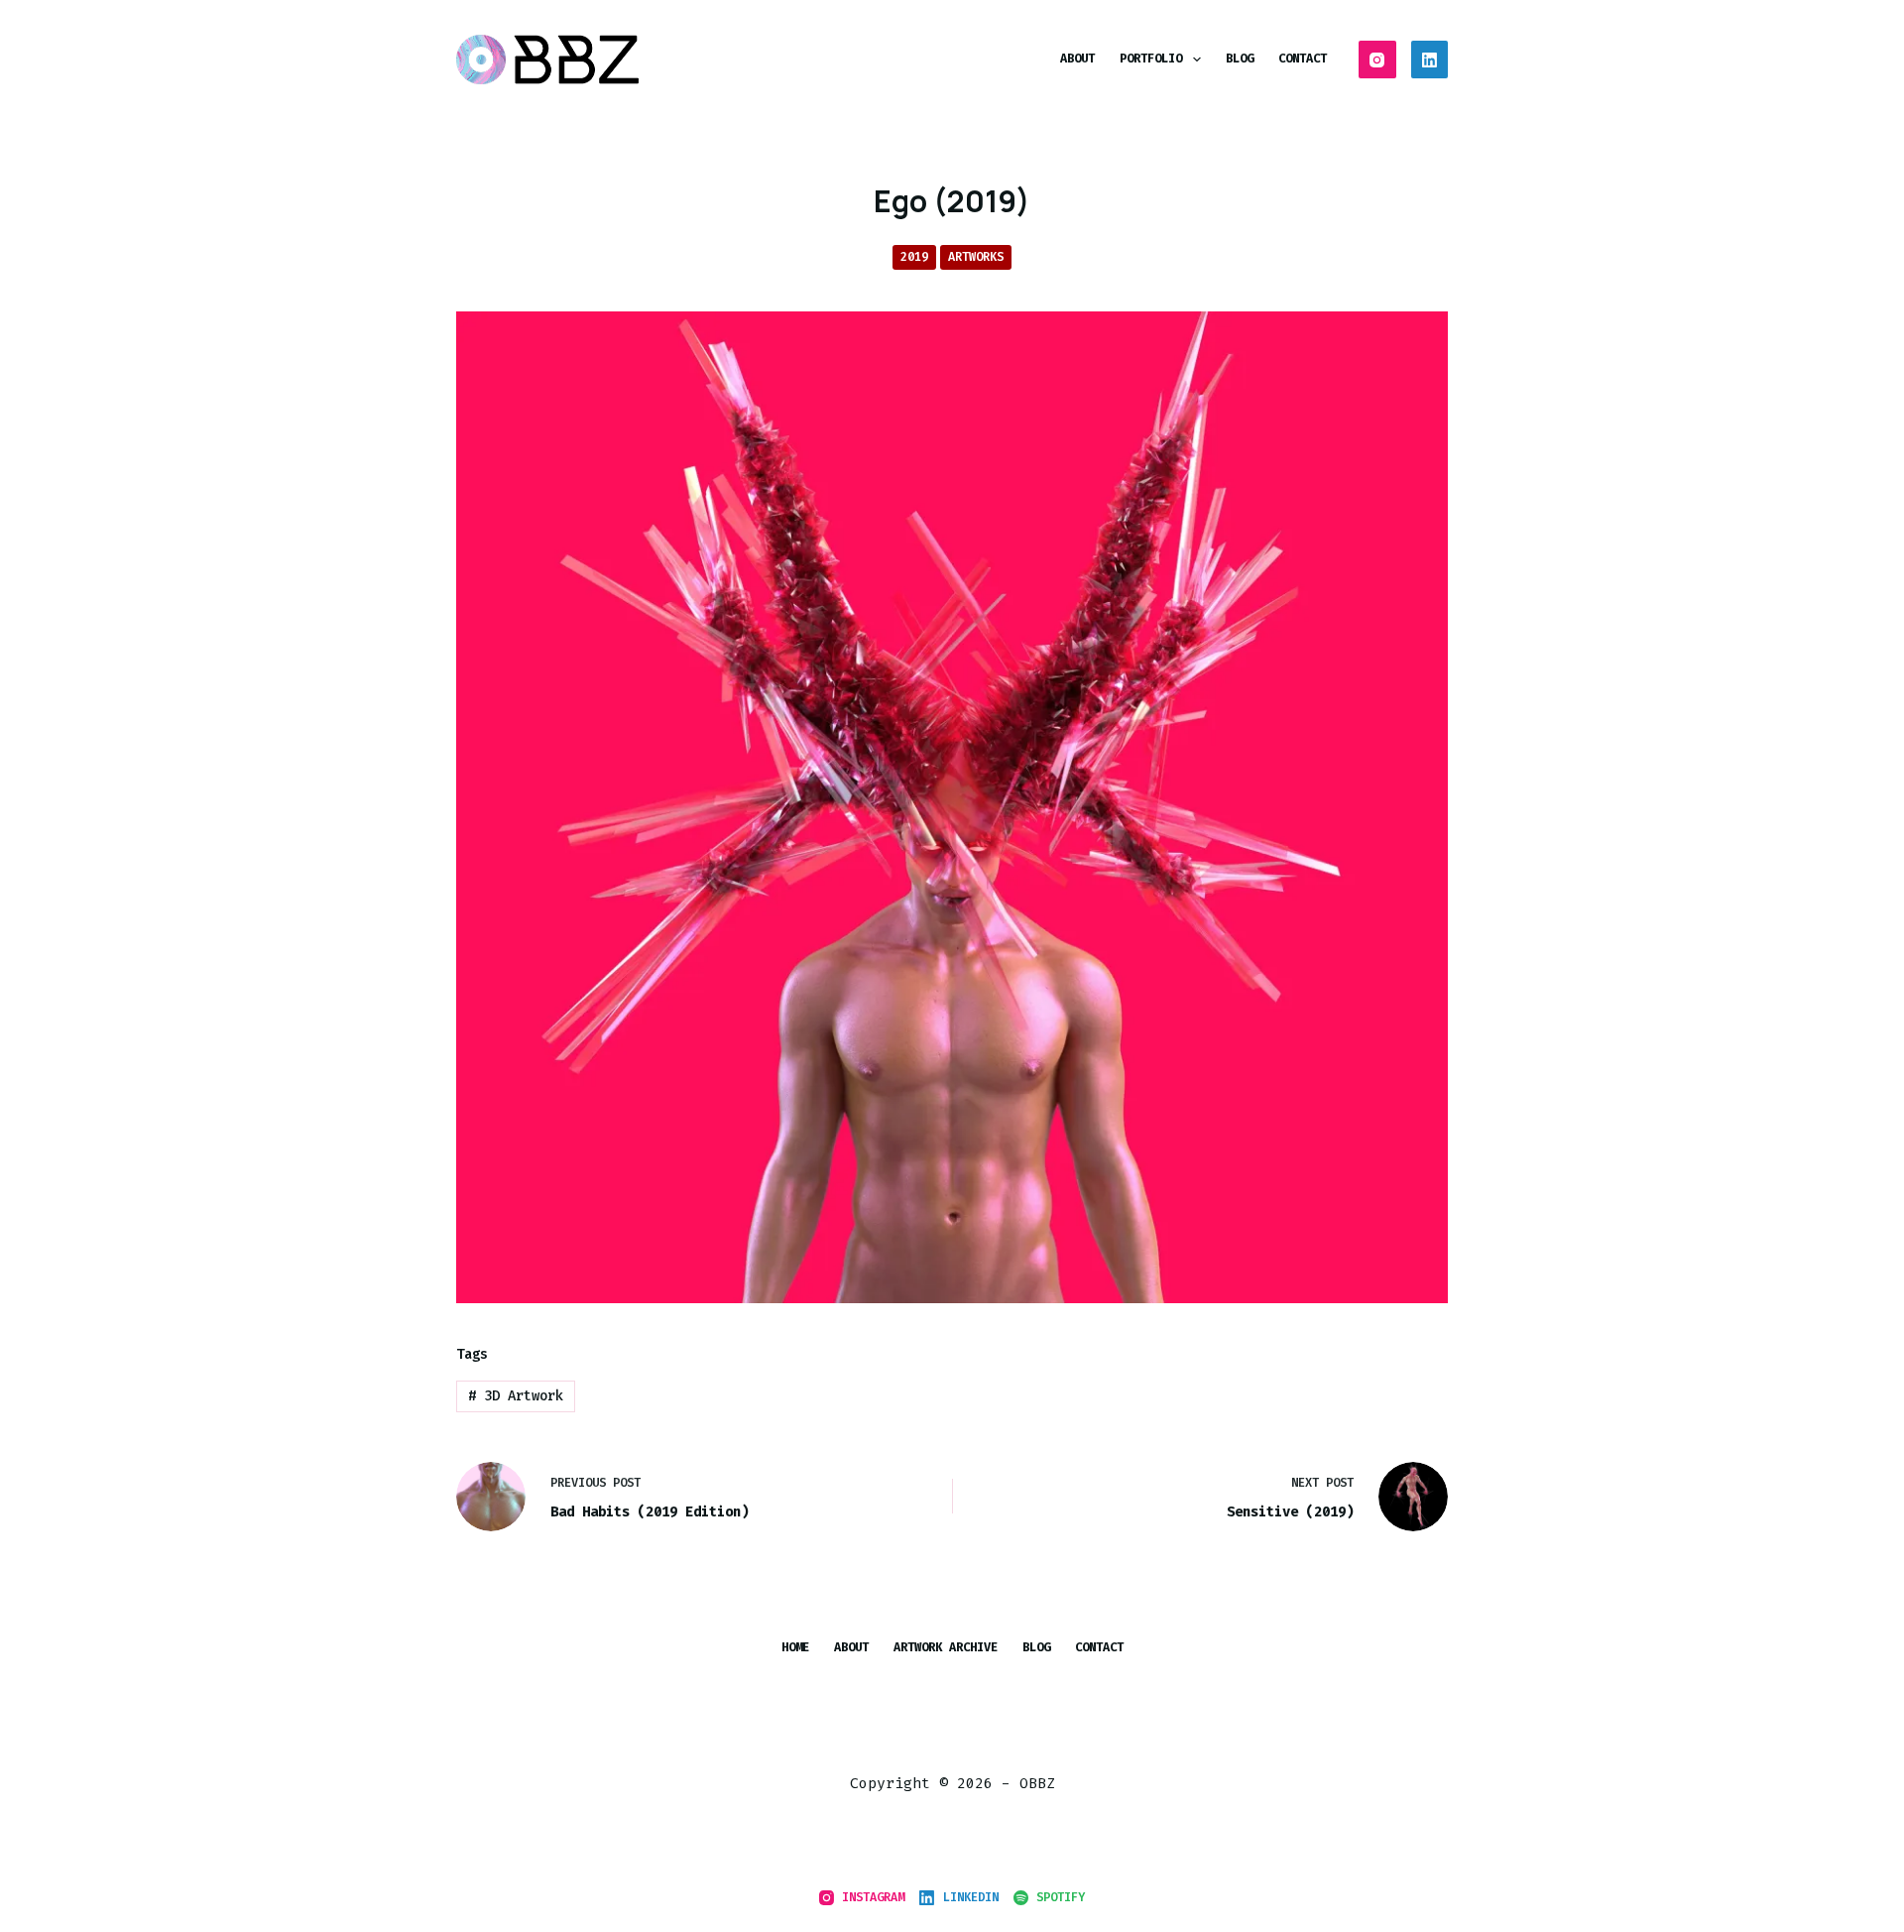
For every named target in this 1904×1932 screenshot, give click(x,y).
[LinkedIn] (1430, 60)
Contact (1303, 59)
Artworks (976, 257)
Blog (1240, 59)
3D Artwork (516, 1396)
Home (795, 1648)
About (1077, 59)
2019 (914, 257)
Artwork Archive (946, 1648)
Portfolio (1151, 59)
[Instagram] (1377, 60)
